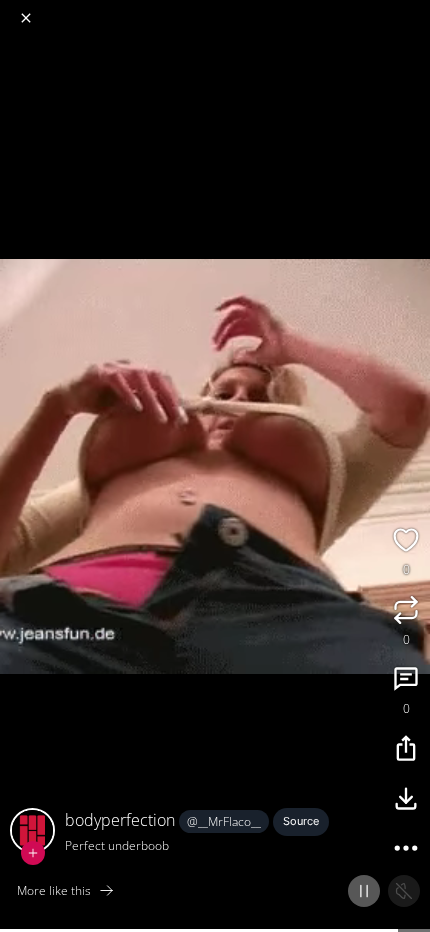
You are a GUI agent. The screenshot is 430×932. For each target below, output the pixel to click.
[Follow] (33, 853)
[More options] (406, 851)
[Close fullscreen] (26, 18)
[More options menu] (412, 10)
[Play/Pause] (364, 891)
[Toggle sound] (404, 891)
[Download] (406, 801)
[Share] (406, 751)
